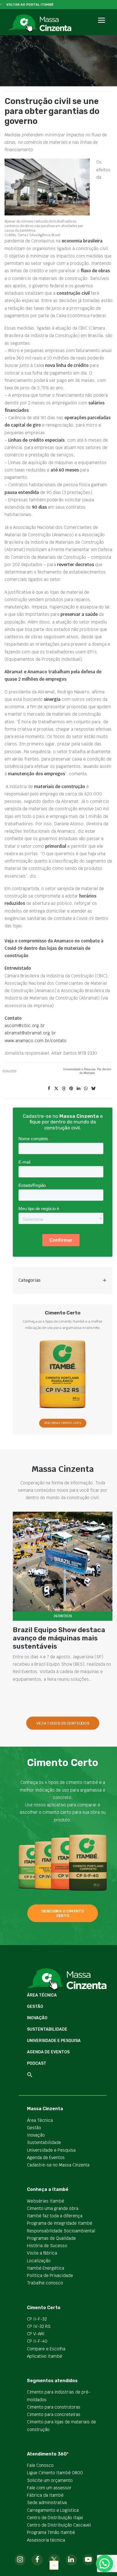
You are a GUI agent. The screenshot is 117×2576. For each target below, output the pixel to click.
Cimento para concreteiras (54, 2414)
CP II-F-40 (37, 2341)
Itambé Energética (46, 2268)
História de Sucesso (47, 2246)
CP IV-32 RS (39, 2326)
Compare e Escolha (46, 2349)
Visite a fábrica (42, 2253)
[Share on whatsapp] (86, 1088)
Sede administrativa (47, 2503)
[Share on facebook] (49, 1088)
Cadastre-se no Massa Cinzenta (58, 2165)
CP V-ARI (36, 2334)
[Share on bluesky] (93, 1088)
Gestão (35, 2007)
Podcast (37, 2063)
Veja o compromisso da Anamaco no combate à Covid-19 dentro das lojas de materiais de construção (54, 948)
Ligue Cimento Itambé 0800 (55, 2473)
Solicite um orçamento (50, 2480)
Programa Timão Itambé (51, 2532)
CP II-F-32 (37, 2319)
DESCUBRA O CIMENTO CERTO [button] (63, 1423)
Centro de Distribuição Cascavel (59, 2525)
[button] (101, 27)
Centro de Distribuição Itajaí (55, 2518)
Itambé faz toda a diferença (55, 2216)
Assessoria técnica (46, 2540)
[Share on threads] (64, 1088)
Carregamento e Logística (53, 2510)
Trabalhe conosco (45, 2283)
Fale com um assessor (49, 2488)
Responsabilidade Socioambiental (61, 2231)
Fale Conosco (40, 2465)
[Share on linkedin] (78, 1088)
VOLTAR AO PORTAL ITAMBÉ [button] (30, 5)
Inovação (37, 2018)
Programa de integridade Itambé (60, 2223)
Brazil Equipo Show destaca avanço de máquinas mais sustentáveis (59, 1638)
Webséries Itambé (46, 2201)
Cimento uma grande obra (53, 2208)
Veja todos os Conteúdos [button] (63, 1723)
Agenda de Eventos (48, 2052)
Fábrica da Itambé (45, 2495)
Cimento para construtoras (54, 2407)
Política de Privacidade (50, 2275)
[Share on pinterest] (71, 1088)
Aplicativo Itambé (45, 2356)
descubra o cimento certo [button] (63, 1913)
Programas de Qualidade (51, 2238)
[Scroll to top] (54, 2565)
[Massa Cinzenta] (40, 23)
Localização (39, 2261)
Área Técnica (42, 1995)
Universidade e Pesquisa (79, 1069)
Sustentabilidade (47, 2029)
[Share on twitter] (56, 1088)
